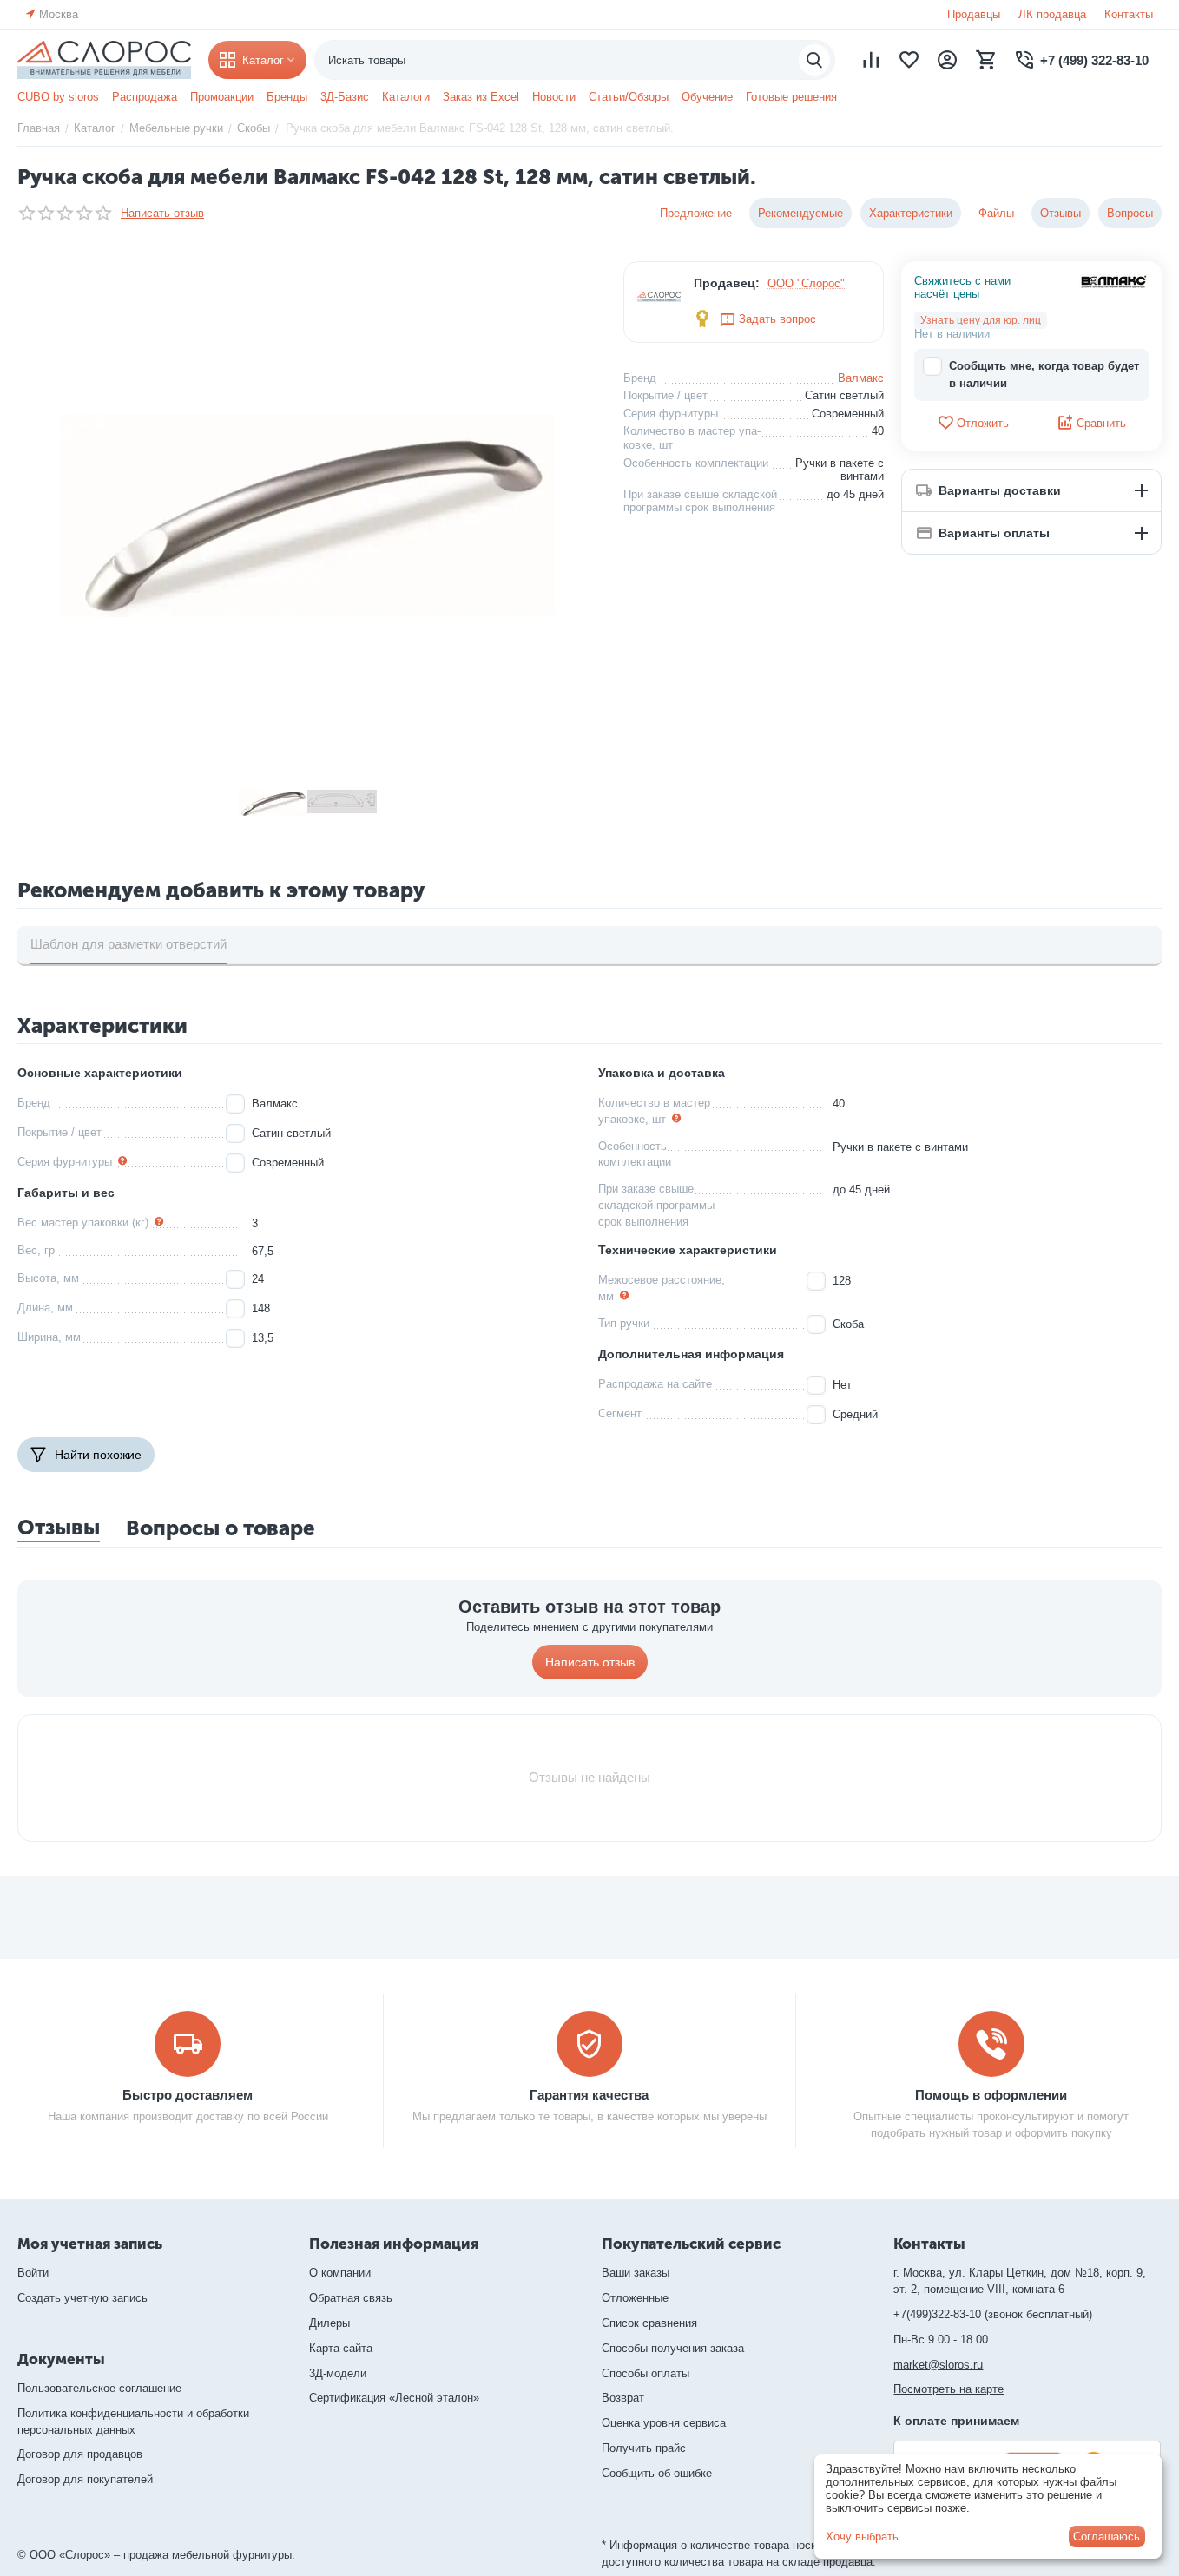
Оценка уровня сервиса (664, 2423)
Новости (554, 97)
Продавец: (727, 283)
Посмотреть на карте (948, 2389)
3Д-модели (338, 2373)
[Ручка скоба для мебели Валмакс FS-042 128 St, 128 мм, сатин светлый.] (307, 509)
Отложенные (635, 2298)
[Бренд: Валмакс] (1114, 281)
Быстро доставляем (188, 2095)
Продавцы (974, 14)
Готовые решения (791, 97)
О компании (340, 2273)
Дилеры (329, 2323)
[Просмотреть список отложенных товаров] (909, 60)
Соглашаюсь (1107, 2537)
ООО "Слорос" (806, 283)
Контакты (1129, 14)
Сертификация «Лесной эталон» (394, 2398)
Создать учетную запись (82, 2298)
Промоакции (222, 97)
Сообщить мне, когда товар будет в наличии (1044, 375)
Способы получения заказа (673, 2348)
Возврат (623, 2398)
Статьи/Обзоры (629, 97)
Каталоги (406, 97)
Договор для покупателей (85, 2479)
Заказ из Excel (481, 97)
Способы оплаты (645, 2373)
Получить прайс (644, 2448)
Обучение (707, 97)
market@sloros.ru (938, 2365)
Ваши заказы (636, 2273)
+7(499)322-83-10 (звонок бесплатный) (993, 2314)
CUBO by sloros (58, 97)
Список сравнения (649, 2323)
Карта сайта (341, 2348)
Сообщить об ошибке (657, 2473)
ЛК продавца (1052, 14)
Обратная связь (351, 2298)
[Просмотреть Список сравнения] (871, 60)
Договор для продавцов (80, 2454)
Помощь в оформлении (991, 2095)
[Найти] (814, 60)
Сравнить (1101, 423)
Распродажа (145, 97)
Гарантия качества (589, 2095)
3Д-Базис (345, 97)
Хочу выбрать (862, 2537)
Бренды (287, 97)
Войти (33, 2273)
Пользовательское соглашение (99, 2388)
